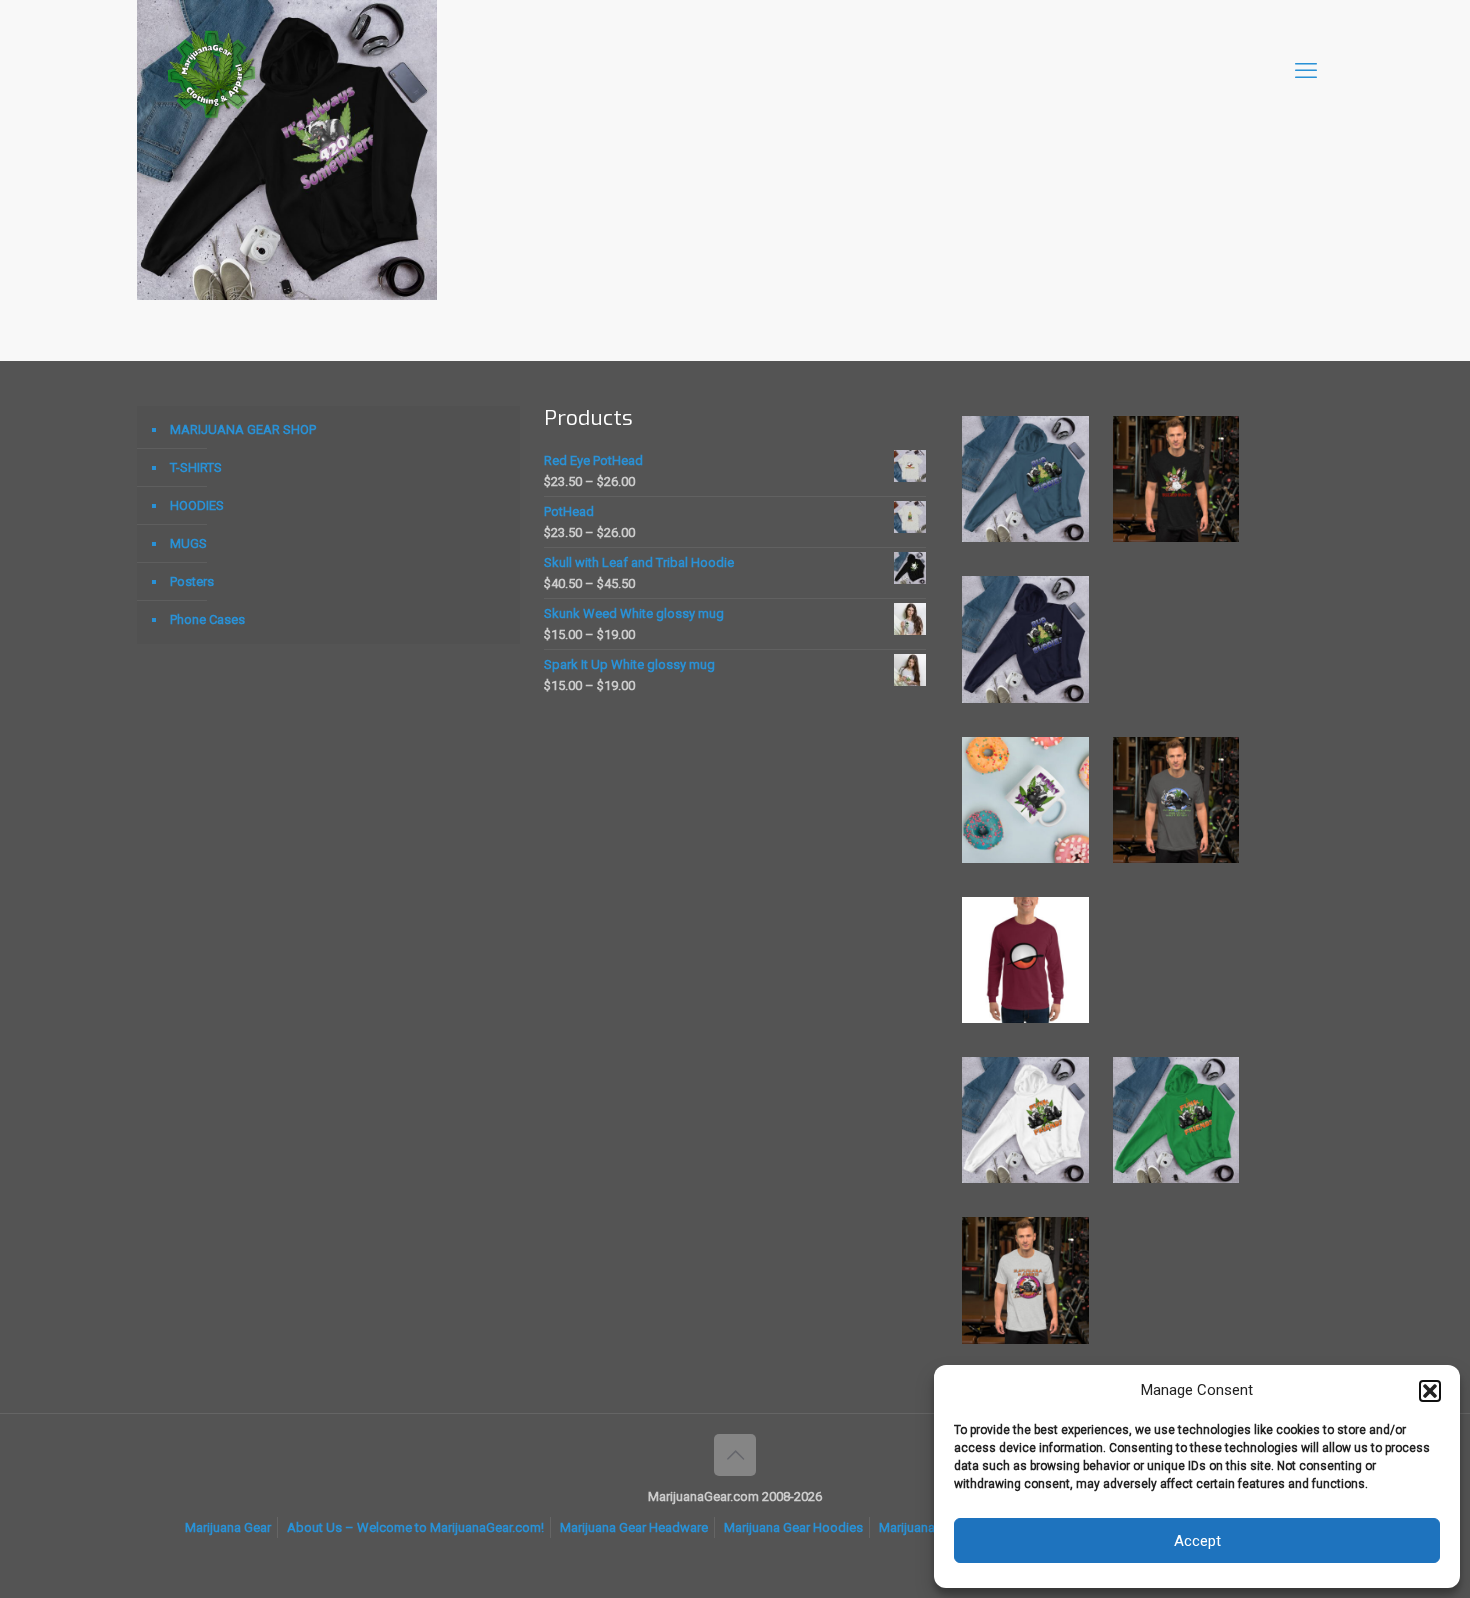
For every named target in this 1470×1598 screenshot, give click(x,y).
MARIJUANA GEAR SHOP (243, 429)
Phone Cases (207, 619)
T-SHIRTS (196, 467)
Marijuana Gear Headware (634, 1527)
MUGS (188, 543)
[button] (1430, 1391)
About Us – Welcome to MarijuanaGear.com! (415, 1527)
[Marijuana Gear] (212, 71)
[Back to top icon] (735, 1455)
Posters (192, 581)
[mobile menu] (1306, 71)
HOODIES (197, 505)
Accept (1197, 1541)
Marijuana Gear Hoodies (793, 1527)
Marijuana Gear (228, 1527)
